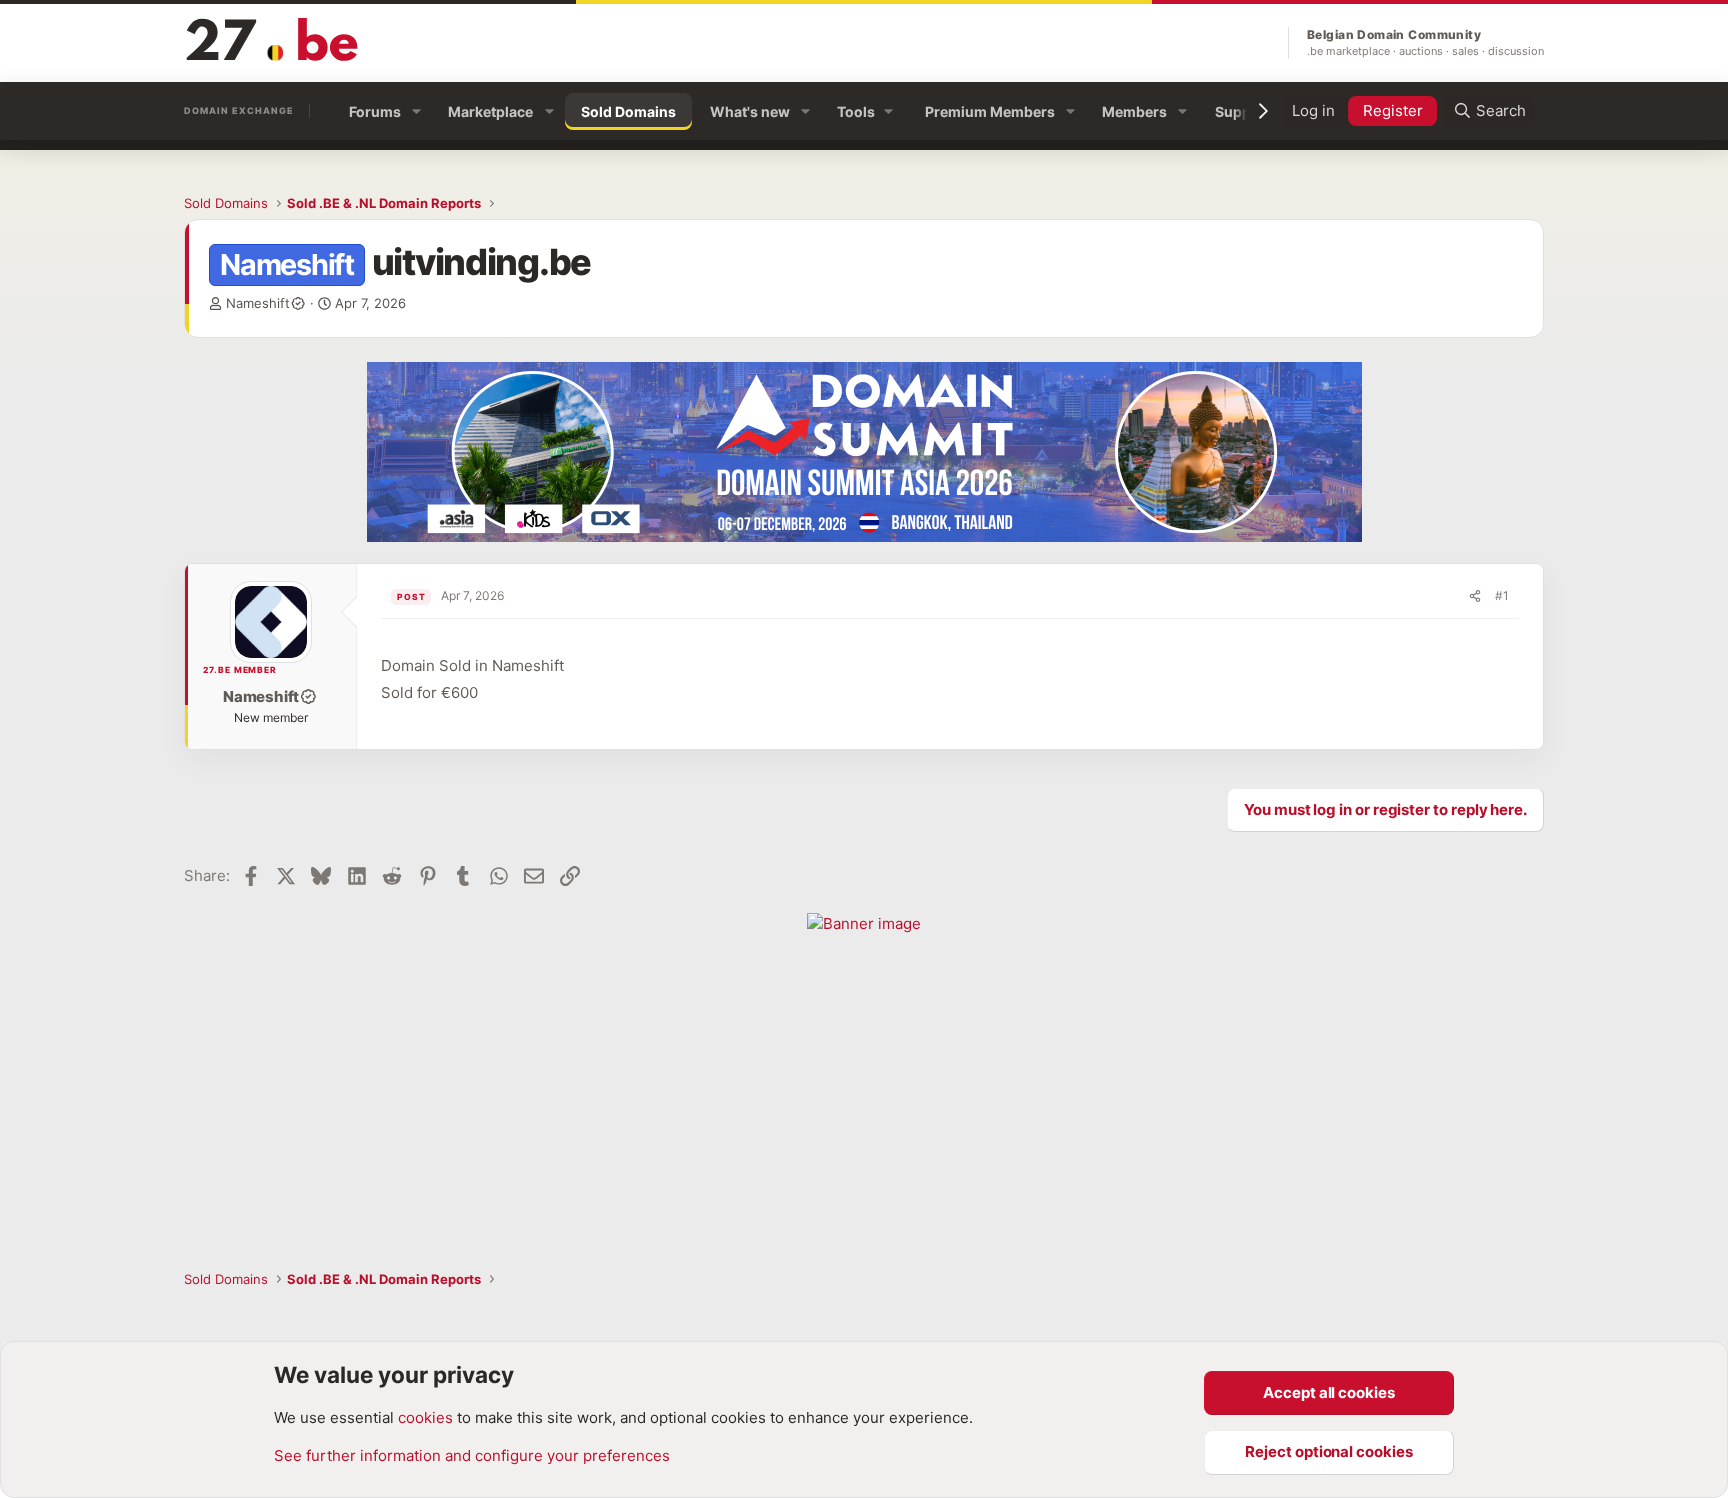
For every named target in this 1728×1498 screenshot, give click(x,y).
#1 (1502, 595)
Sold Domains (628, 111)
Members (1134, 111)
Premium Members (990, 111)
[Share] (1475, 596)
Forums (375, 111)
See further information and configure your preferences (472, 1455)
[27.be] (273, 39)
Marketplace (490, 111)
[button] (416, 111)
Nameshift (258, 303)
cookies (425, 1417)
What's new (750, 111)
